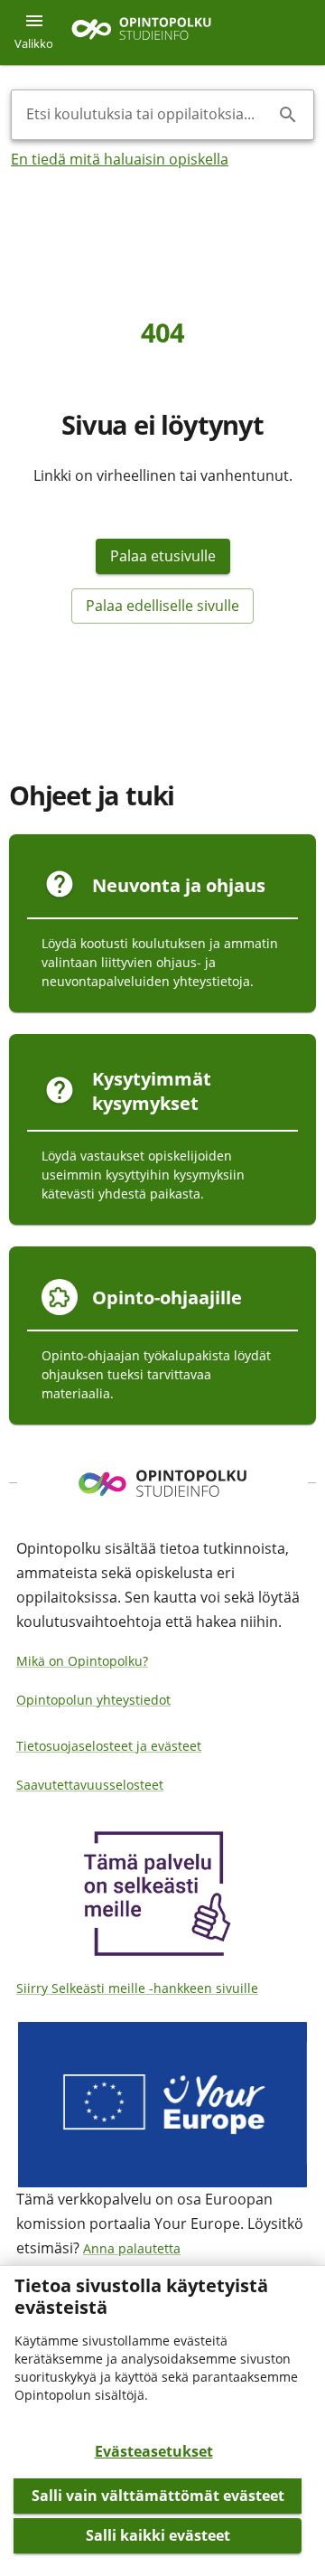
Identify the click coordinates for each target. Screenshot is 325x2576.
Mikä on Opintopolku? (82, 1661)
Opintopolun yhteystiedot (93, 1700)
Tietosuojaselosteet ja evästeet (109, 1746)
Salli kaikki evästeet (158, 2535)
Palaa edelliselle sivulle (162, 606)
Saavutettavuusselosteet (90, 1785)
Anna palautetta (132, 2248)
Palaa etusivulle (163, 556)
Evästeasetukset (154, 2451)
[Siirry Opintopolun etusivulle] (141, 33)
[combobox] (148, 115)
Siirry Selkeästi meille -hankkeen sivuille (137, 1988)
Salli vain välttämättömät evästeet (158, 2496)
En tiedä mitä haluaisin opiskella (120, 159)
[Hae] (288, 115)
